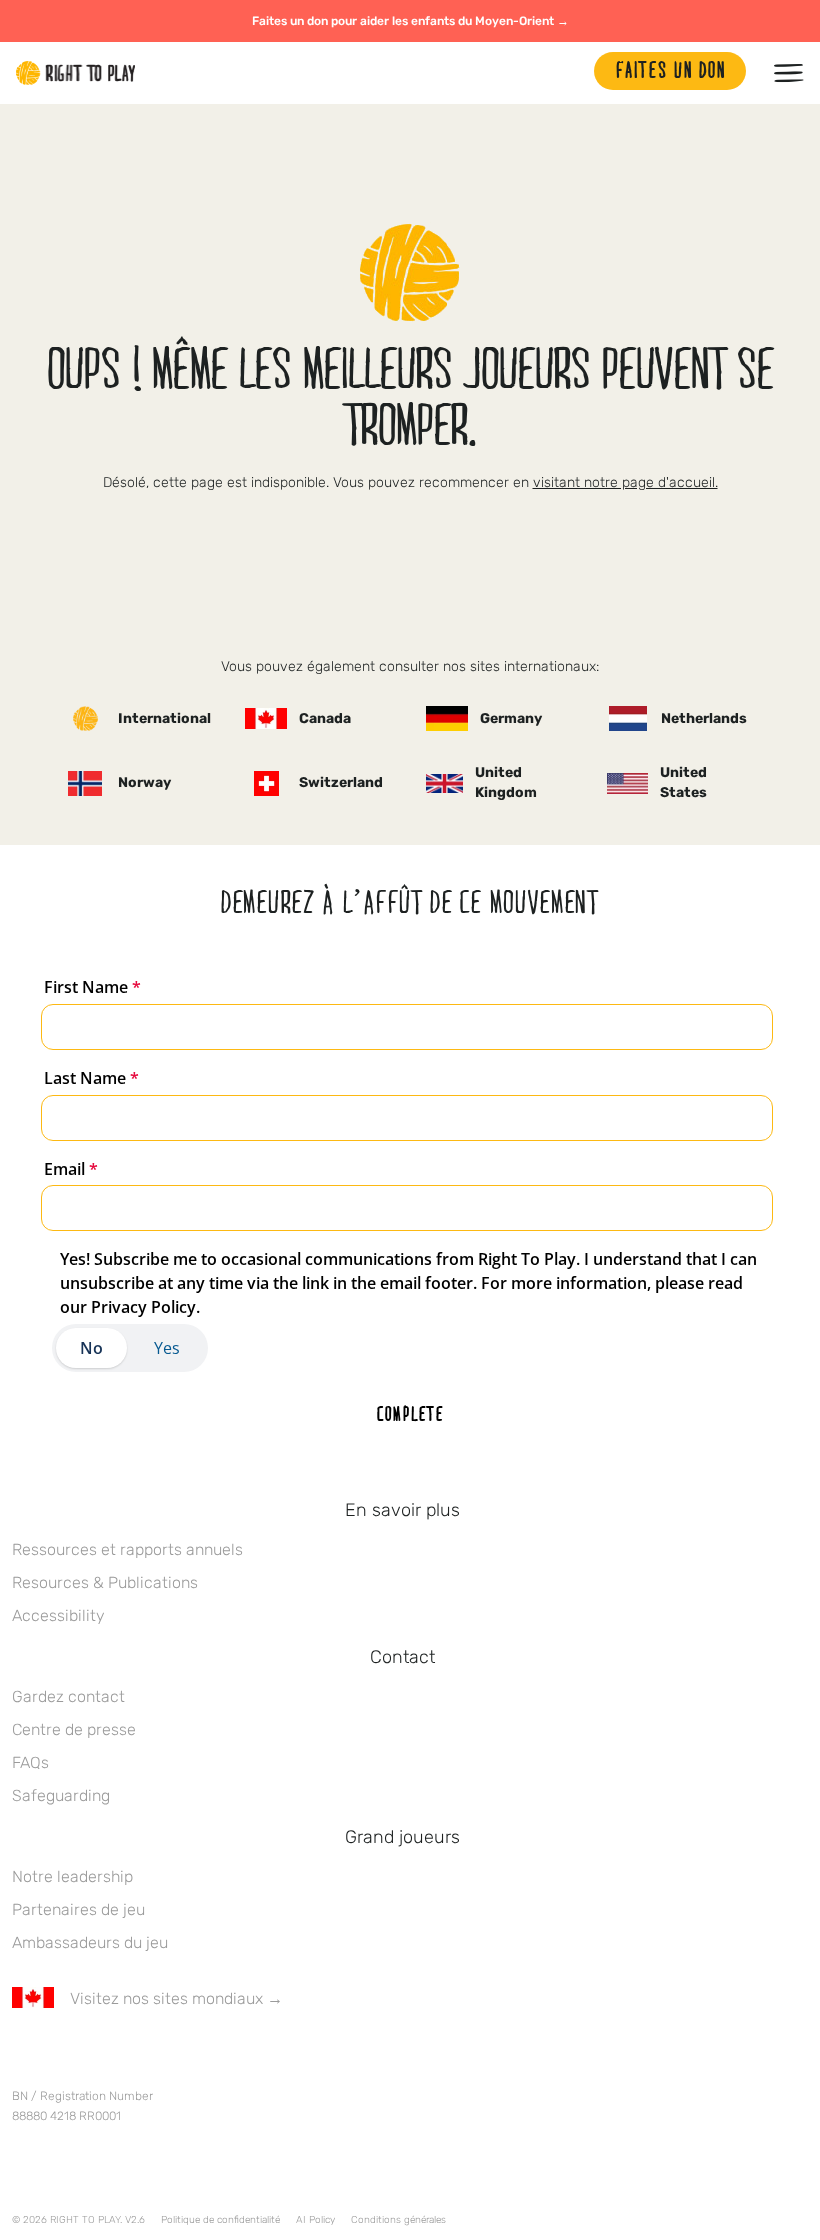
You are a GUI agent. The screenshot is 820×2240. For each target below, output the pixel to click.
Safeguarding (61, 1795)
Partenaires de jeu (78, 1909)
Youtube (191, 2057)
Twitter (65, 2057)
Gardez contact (68, 1696)
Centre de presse (74, 1729)
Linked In (149, 2057)
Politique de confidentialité (220, 2220)
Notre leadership (72, 1876)
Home (76, 73)
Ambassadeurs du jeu (90, 1942)
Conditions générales (398, 2220)
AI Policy (315, 2220)
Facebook (23, 2057)
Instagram (107, 2057)
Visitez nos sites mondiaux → (176, 1998)
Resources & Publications (105, 1582)
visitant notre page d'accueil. (625, 482)
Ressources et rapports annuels (127, 1549)
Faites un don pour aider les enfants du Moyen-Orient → (410, 21)
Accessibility (58, 1615)
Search (569, 73)
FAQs (30, 1762)
